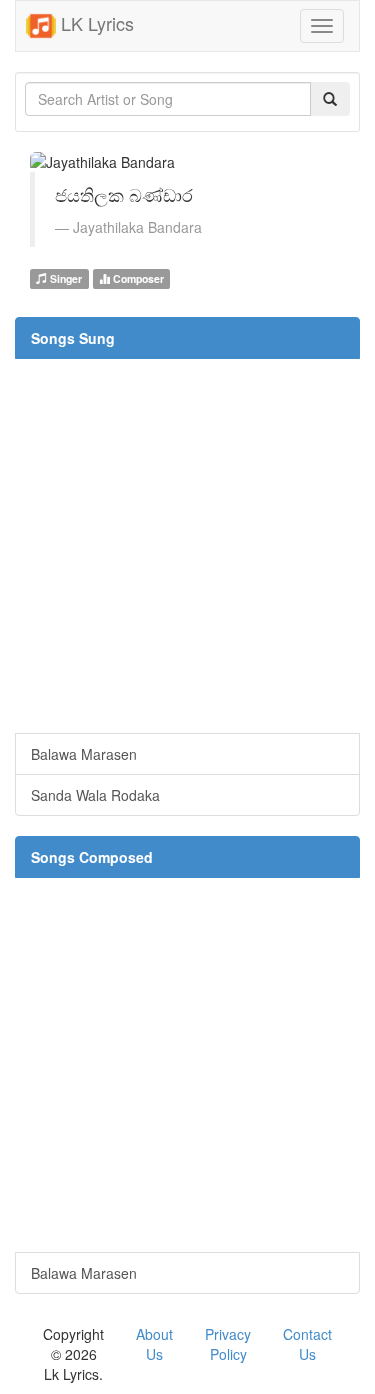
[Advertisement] (187, 545)
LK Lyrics (95, 23)
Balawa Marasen (84, 754)
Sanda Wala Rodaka (95, 795)
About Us (154, 1344)
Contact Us (307, 1344)
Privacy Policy (228, 1344)
